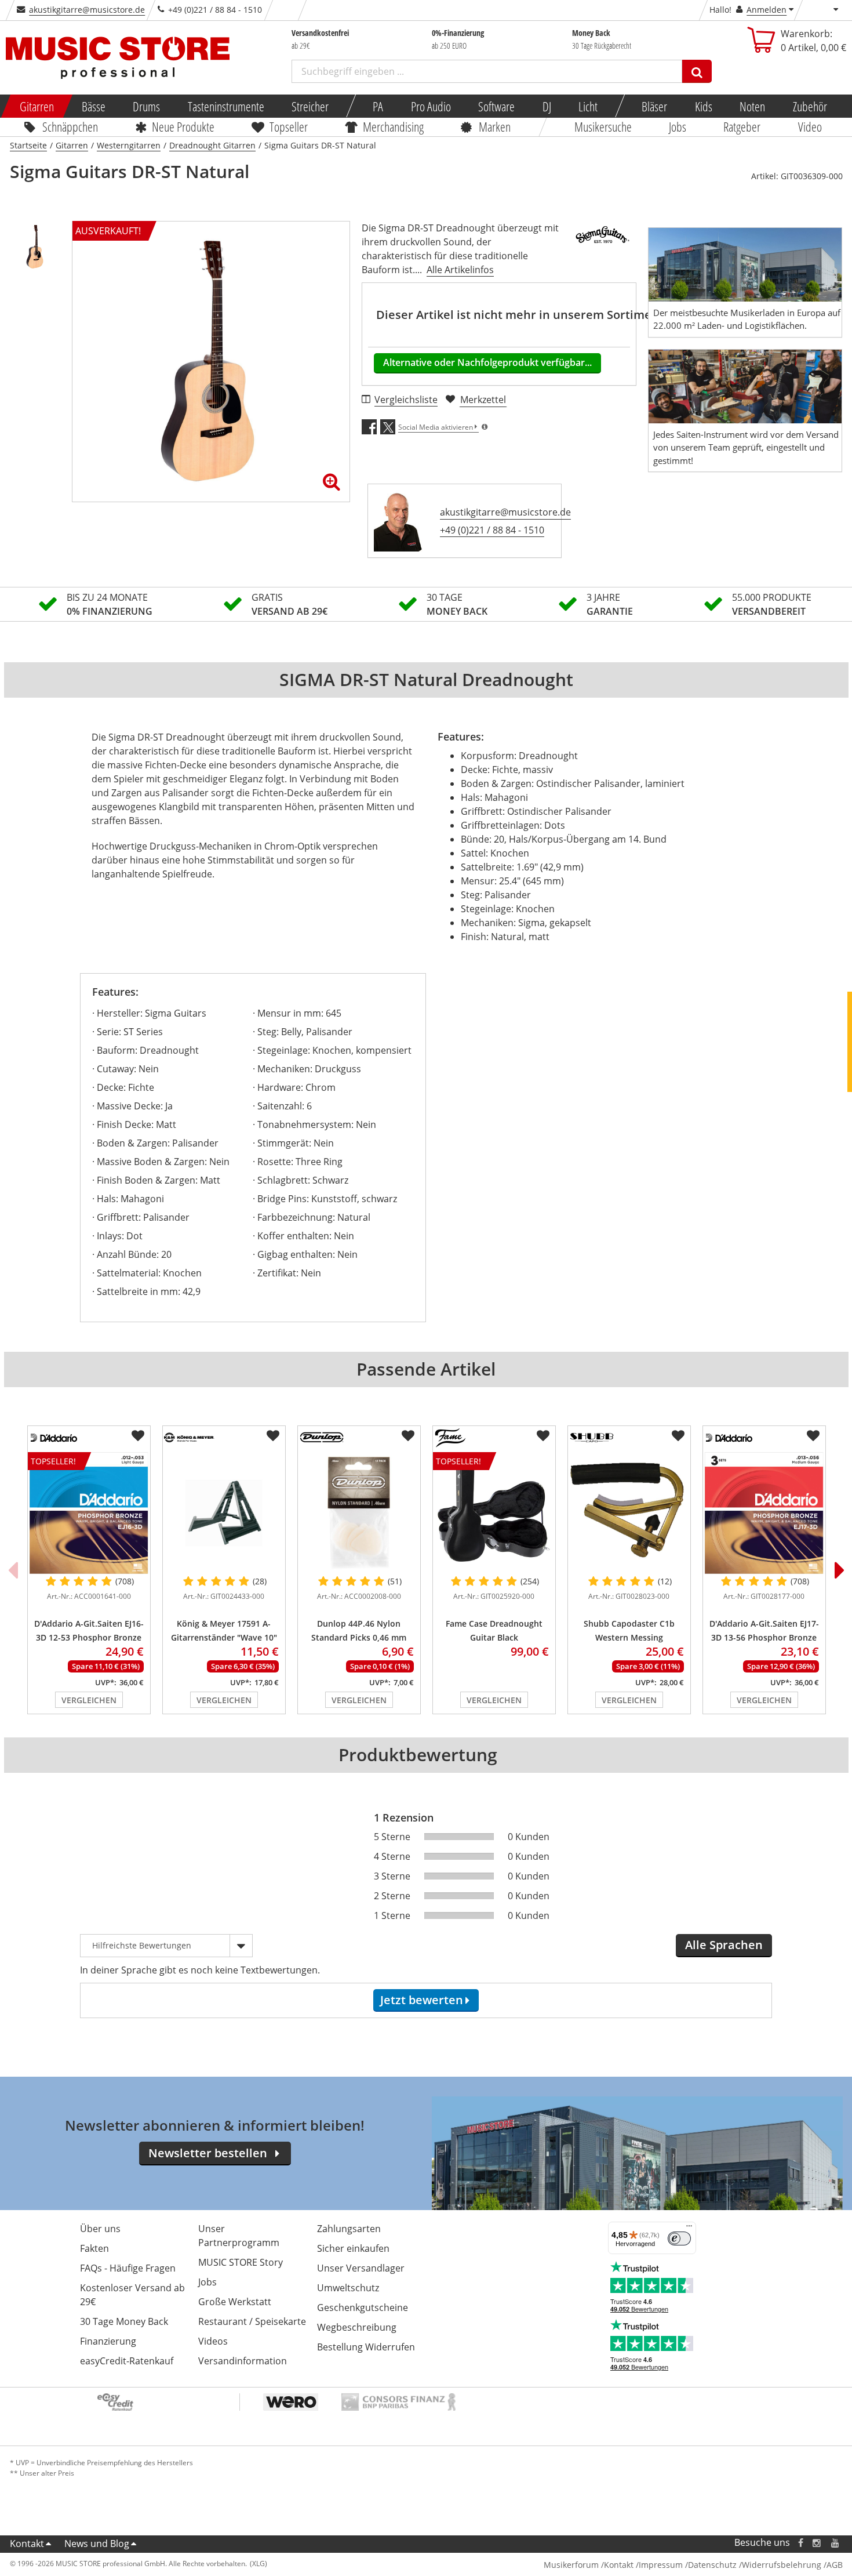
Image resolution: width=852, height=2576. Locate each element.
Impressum (661, 2565)
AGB (835, 2565)
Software (496, 106)
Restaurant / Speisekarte (252, 2321)
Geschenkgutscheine (363, 2307)
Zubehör (809, 106)
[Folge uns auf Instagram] (817, 2543)
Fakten (94, 2248)
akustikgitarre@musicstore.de (87, 10)
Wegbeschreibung (357, 2327)
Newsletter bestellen (208, 2153)
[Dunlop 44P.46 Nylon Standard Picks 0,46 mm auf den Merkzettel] (408, 1436)
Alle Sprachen (724, 1945)
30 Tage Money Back (124, 2321)
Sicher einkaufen (353, 2248)
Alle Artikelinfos (460, 270)
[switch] (679, 2238)
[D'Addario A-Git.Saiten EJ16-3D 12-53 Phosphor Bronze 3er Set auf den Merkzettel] (138, 1436)
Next (840, 1570)
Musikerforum (571, 2565)
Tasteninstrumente (225, 106)
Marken (495, 126)
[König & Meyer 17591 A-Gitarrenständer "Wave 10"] (224, 1513)
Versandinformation (243, 2361)
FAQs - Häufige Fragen (128, 2268)
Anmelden (767, 10)
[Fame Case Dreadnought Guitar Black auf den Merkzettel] (543, 1436)
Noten (752, 106)
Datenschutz (712, 2565)
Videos (213, 2341)
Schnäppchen (70, 126)
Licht (588, 106)
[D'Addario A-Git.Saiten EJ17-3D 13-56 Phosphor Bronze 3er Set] (764, 1513)
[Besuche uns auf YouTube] (836, 2543)
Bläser (654, 106)
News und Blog (97, 2544)
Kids (703, 106)
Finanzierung (108, 2341)
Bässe (93, 106)
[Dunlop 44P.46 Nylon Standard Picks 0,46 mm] (359, 1513)
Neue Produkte (183, 126)
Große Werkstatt (235, 2302)
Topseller (289, 126)
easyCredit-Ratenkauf (127, 2361)
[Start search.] (697, 71)
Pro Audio (430, 106)
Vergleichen (89, 1700)
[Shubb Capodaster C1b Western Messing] (629, 1513)
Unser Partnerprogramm (239, 2236)
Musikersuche (603, 126)
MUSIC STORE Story (241, 2262)
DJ (546, 106)
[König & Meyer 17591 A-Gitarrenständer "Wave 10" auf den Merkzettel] (273, 1436)
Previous (13, 1570)
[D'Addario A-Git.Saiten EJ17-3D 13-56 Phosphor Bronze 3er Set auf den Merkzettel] (813, 1436)
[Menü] (689, 2229)
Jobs (678, 126)
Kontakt (27, 2544)
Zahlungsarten (349, 2229)
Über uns (100, 2229)
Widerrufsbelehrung (782, 2565)
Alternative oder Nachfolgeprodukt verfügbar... (487, 362)
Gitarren (37, 106)
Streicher (310, 106)
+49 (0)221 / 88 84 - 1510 (492, 530)
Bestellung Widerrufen (366, 2347)
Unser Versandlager (361, 2268)
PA (378, 106)
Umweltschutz (348, 2288)
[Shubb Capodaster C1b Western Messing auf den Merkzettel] (678, 1436)
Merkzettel (483, 400)
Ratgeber (742, 126)
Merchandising (393, 126)
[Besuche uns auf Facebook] (800, 2543)
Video (810, 126)
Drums (146, 106)
